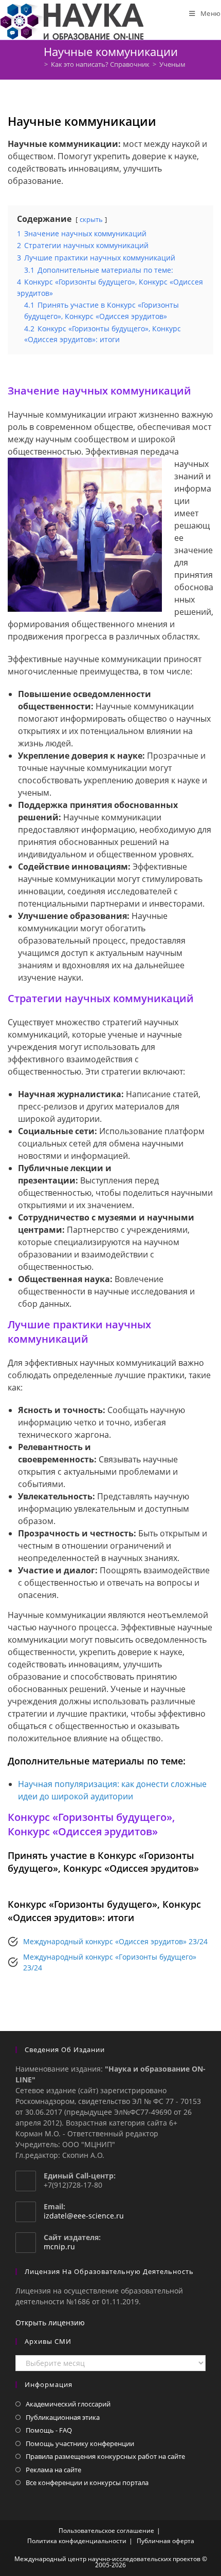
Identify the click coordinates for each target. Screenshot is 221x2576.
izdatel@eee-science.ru (84, 2216)
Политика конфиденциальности (77, 2541)
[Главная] (39, 64)
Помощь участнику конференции (80, 2443)
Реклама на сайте (53, 2470)
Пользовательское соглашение (106, 2531)
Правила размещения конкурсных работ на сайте (105, 2456)
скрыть (91, 219)
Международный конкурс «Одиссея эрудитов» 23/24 (115, 1941)
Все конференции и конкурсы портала (87, 2483)
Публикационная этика (63, 2417)
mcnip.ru (59, 2246)
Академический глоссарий (68, 2404)
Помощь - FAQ (49, 2430)
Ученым (172, 64)
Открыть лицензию (50, 2323)
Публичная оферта (165, 2541)
